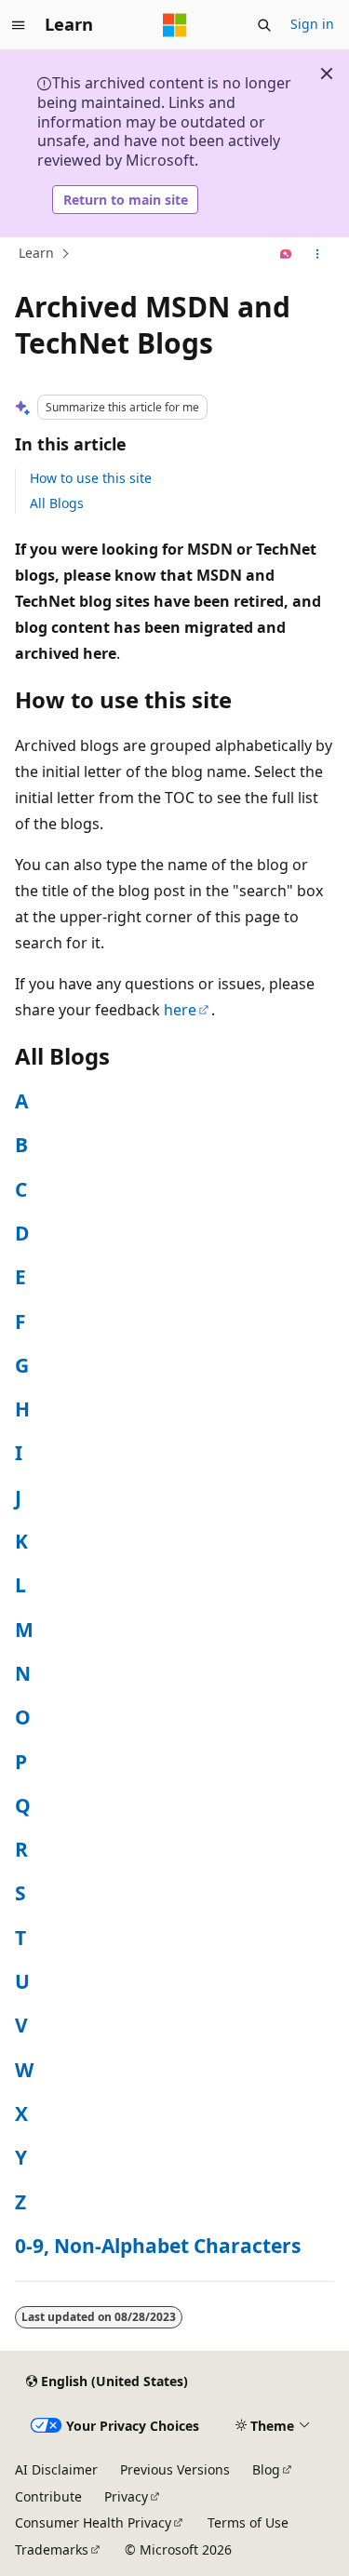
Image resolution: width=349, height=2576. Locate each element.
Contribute (48, 2496)
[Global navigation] (19, 25)
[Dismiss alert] (327, 74)
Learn (36, 254)
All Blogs (57, 503)
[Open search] (264, 25)
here (180, 1010)
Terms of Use (248, 2522)
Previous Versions (175, 2469)
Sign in (312, 24)
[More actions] (318, 254)
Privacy (126, 2496)
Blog (266, 2469)
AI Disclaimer (56, 2469)
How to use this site (91, 478)
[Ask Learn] (286, 254)
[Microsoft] (175, 25)
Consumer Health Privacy (93, 2522)
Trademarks (52, 2549)
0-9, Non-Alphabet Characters (158, 2246)
